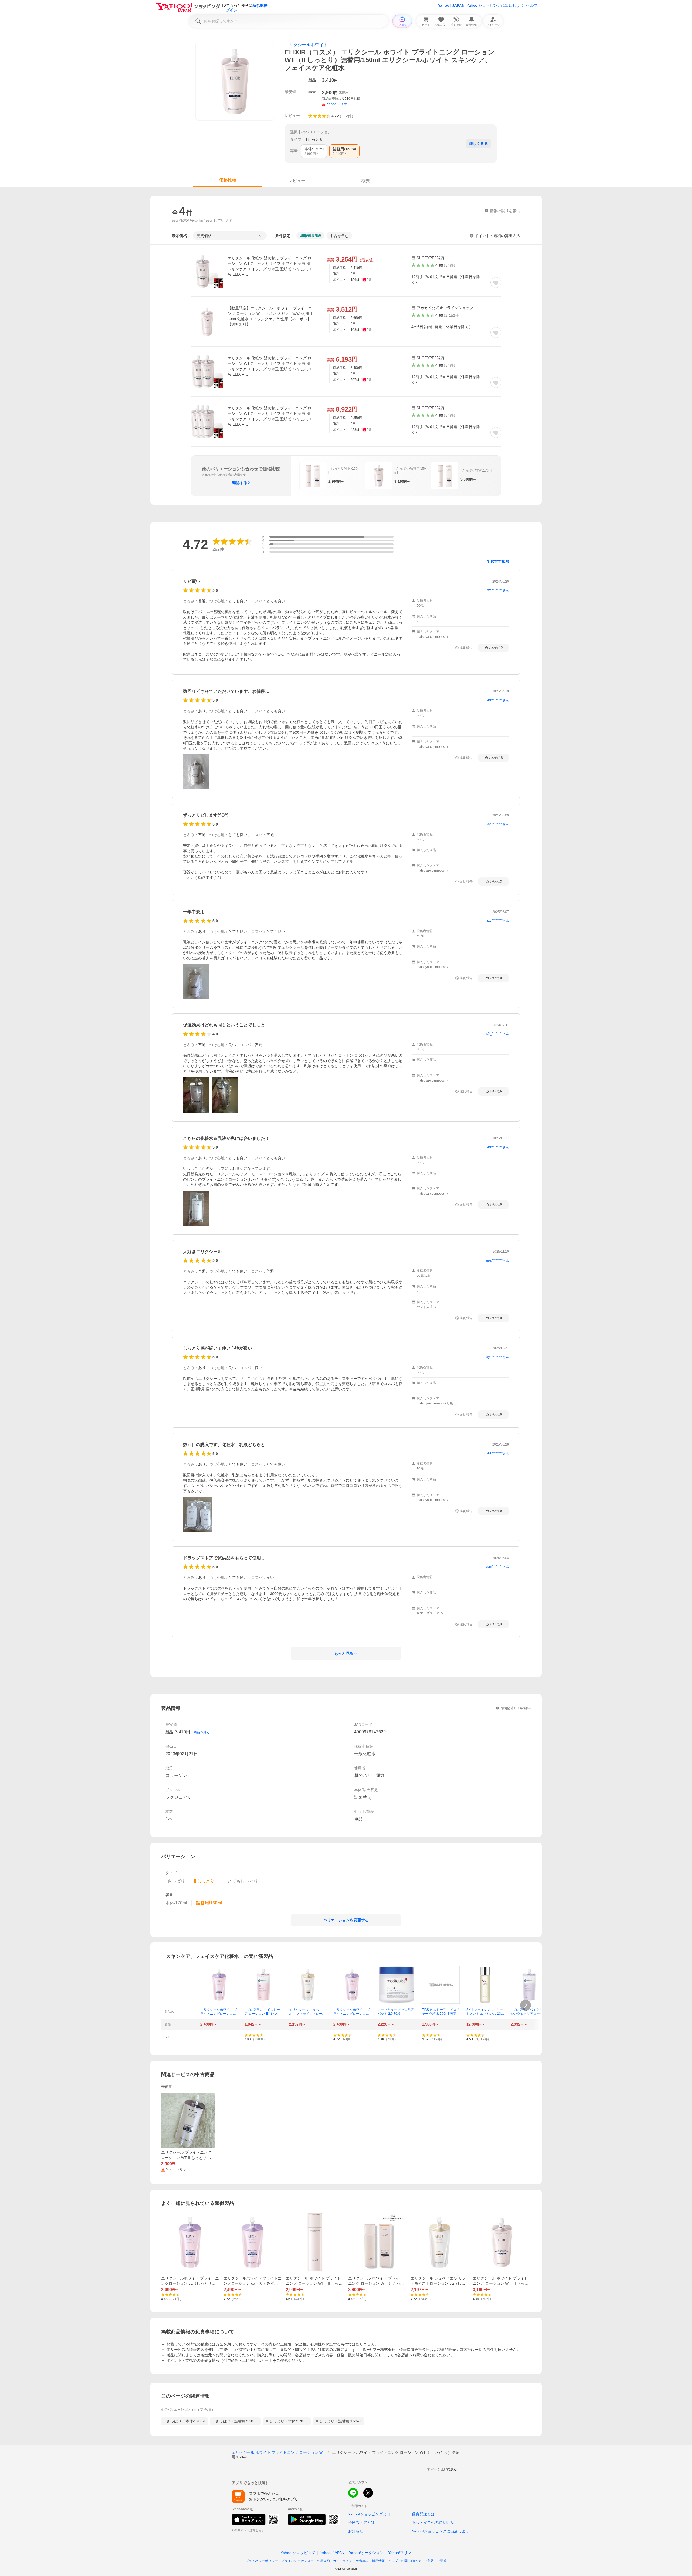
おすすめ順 (500, 561)
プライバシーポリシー (262, 2561)
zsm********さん (497, 1567)
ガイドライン (343, 2561)
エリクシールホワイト (306, 45)
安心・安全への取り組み (433, 2522)
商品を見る (202, 1732)
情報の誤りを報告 (516, 1708)
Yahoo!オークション (366, 2553)
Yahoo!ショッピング (298, 2553)
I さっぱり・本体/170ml (184, 2421)
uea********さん (498, 1260)
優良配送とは (423, 2514)
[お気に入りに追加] (496, 282)
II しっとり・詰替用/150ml (339, 2421)
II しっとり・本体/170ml (287, 2421)
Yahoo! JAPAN (451, 5)
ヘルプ (532, 5)
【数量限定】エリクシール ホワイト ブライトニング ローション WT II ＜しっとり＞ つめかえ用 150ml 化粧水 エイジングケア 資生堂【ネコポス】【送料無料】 (270, 316)
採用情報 (378, 2561)
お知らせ (356, 2531)
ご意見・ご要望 (435, 2561)
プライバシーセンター (297, 2561)
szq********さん (498, 590)
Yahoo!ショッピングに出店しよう (495, 5)
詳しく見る (478, 144)
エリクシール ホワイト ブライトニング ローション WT (278, 2452)
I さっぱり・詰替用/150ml (235, 2421)
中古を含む (339, 236)
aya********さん (498, 1357)
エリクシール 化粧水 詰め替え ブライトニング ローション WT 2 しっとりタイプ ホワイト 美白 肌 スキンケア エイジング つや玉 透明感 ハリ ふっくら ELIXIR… (270, 266)
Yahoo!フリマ (400, 2553)
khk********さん (498, 700)
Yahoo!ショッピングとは (369, 2514)
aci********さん (498, 824)
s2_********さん (498, 1034)
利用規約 (323, 2561)
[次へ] (525, 2005)
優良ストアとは (361, 2522)
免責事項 (362, 2561)
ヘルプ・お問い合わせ (404, 2561)
